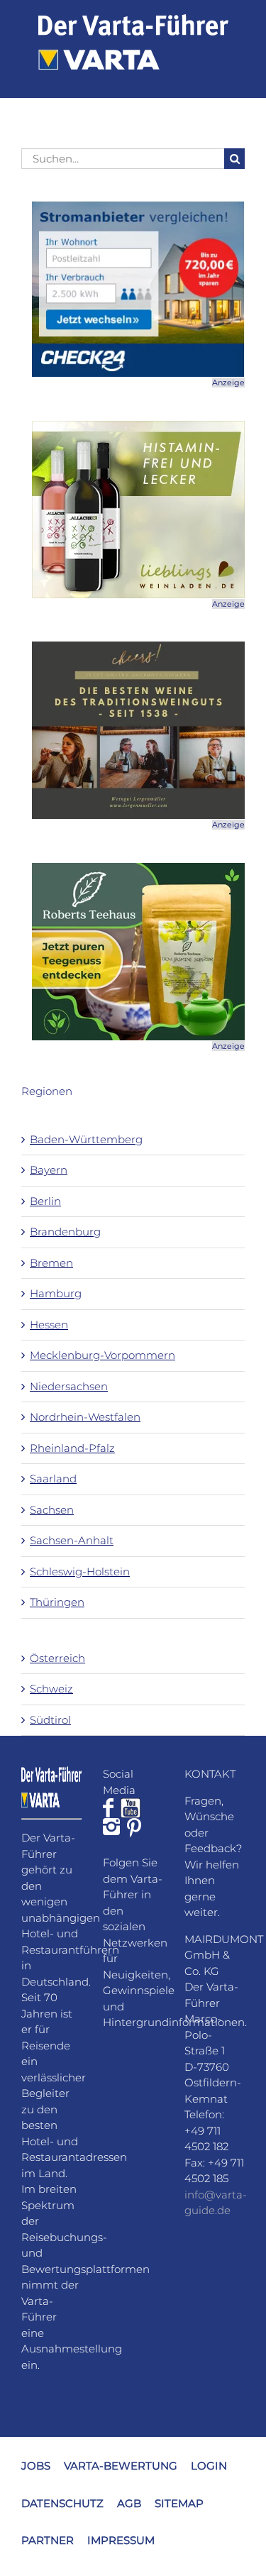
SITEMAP (179, 2503)
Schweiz (51, 1689)
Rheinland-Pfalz (72, 1448)
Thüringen (57, 1602)
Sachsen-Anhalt (72, 1540)
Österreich (57, 1658)
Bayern (49, 1170)
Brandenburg (65, 1232)
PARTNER (48, 2540)
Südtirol (50, 1720)
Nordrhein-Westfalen (85, 1417)
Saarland (53, 1479)
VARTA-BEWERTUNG (121, 2466)
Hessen (49, 1325)
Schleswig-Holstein (80, 1572)
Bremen (51, 1263)
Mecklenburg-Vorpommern (102, 1355)
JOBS (36, 2466)
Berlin (45, 1201)
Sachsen (52, 1510)
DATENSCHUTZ (62, 2503)
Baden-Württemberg (86, 1139)
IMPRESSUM (121, 2540)
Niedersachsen (69, 1386)
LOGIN (209, 2466)
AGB (129, 2503)
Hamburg (56, 1293)
